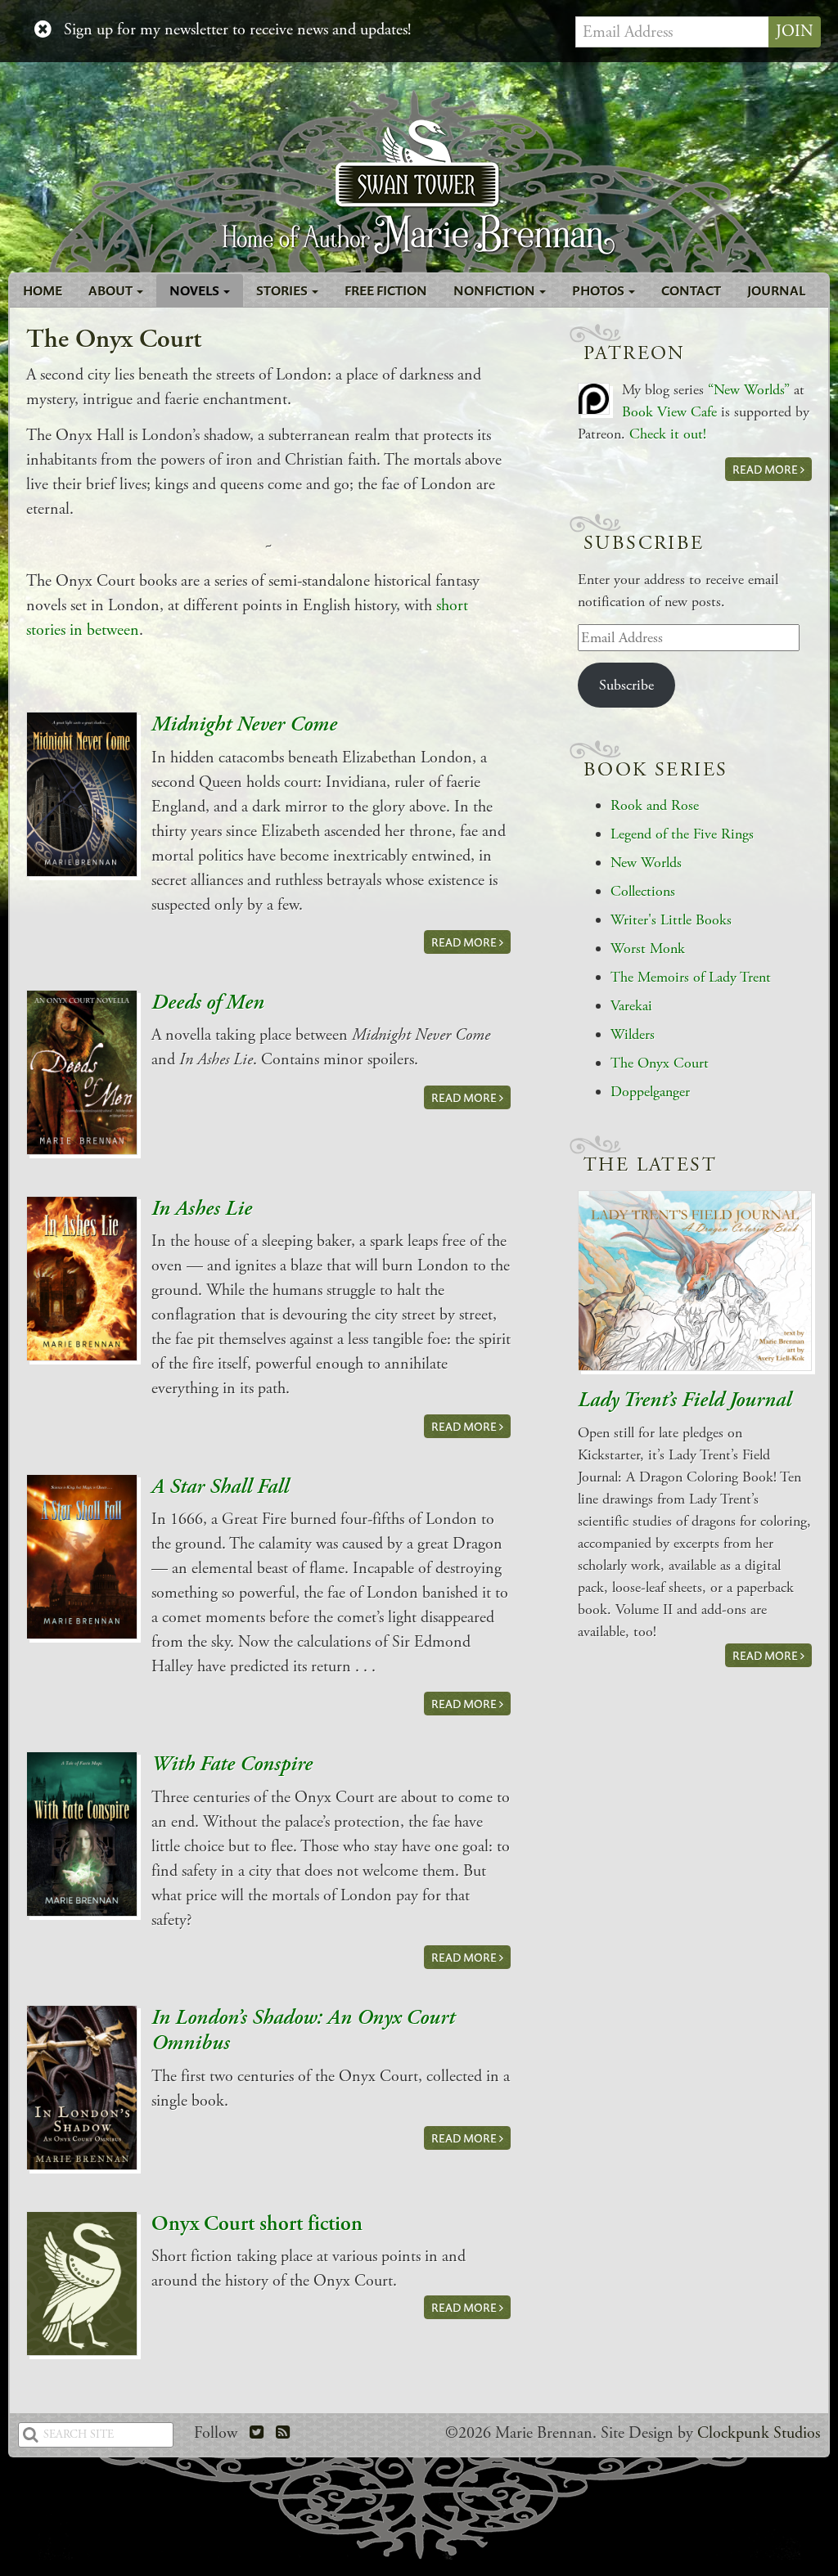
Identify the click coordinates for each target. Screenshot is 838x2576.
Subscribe (626, 685)
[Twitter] (257, 2433)
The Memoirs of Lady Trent (691, 977)
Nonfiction (496, 290)
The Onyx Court (660, 1063)
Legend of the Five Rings (682, 834)
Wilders (633, 1034)
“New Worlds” (749, 390)
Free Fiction (386, 290)
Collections (643, 891)
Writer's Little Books (671, 920)
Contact (691, 290)
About (112, 290)
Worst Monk (648, 949)
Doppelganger (650, 1092)
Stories (283, 290)
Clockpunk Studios (759, 2433)
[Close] (43, 30)
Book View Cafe (669, 412)
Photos (599, 290)
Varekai (631, 1006)
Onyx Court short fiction (257, 2224)
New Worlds (646, 863)
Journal (776, 290)
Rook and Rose (655, 805)
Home (43, 290)
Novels (196, 290)
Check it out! (668, 434)
